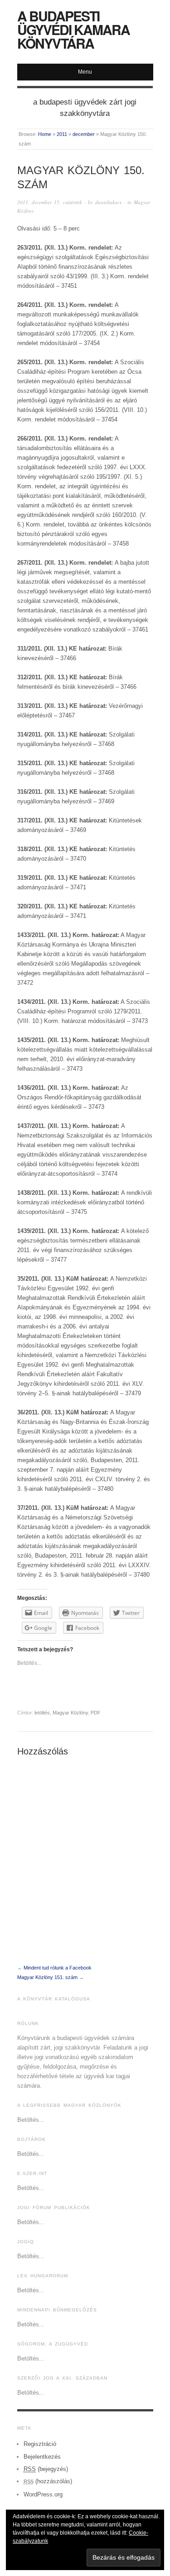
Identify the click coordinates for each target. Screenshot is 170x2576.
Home (45, 134)
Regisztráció (40, 2444)
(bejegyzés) (46, 2469)
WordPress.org (43, 2494)
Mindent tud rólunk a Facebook (58, 1968)
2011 (62, 134)
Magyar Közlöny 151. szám (47, 1977)
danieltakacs (108, 202)
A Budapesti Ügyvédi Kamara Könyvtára (73, 29)
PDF (96, 1713)
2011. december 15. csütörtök (50, 202)
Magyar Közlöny (70, 1713)
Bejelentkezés (42, 2457)
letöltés (42, 1713)
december (84, 134)
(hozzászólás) (48, 2481)
